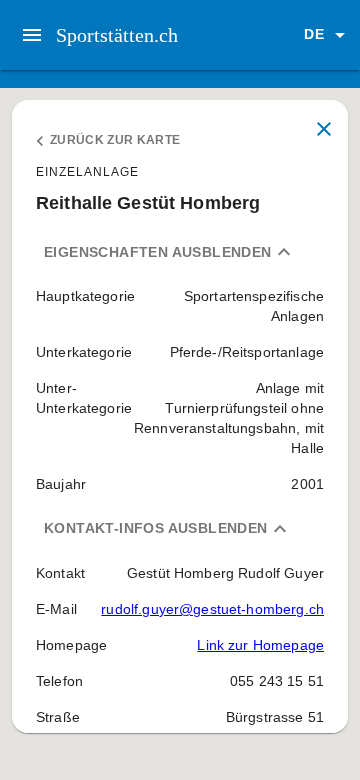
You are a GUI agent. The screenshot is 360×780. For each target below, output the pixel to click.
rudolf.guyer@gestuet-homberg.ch (212, 609)
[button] (328, 35)
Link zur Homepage (260, 645)
